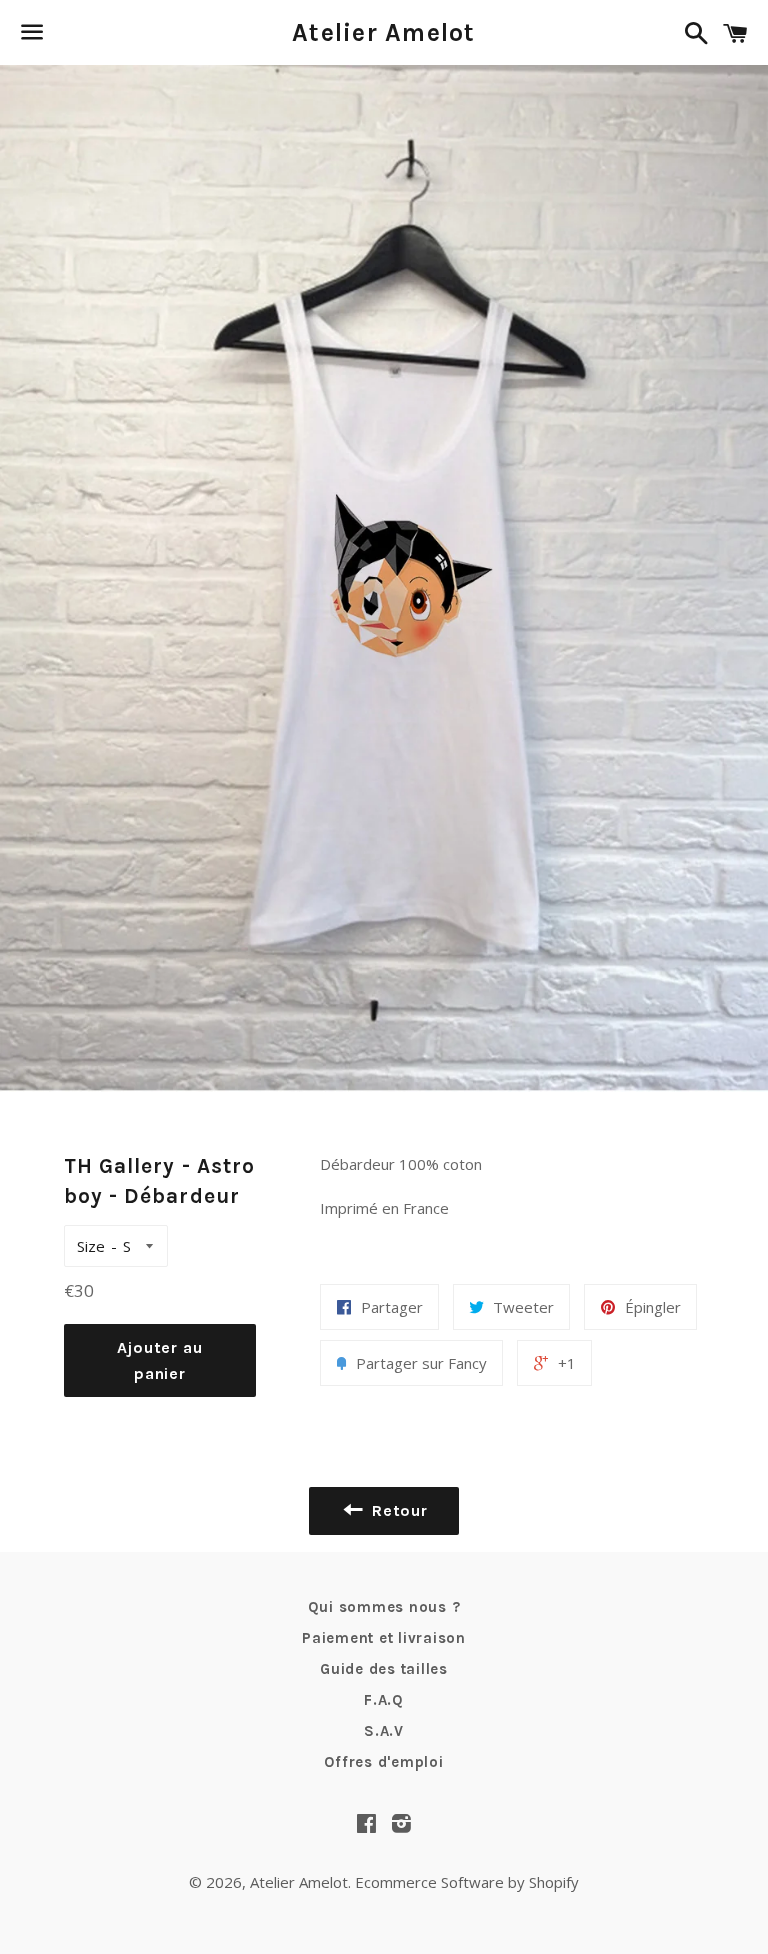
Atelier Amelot (384, 32)
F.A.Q (384, 1700)
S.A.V (384, 1731)
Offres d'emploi (383, 1762)
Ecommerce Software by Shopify (467, 1882)
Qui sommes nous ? (384, 1607)
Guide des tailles (384, 1669)
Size (91, 1246)
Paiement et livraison (384, 1638)
